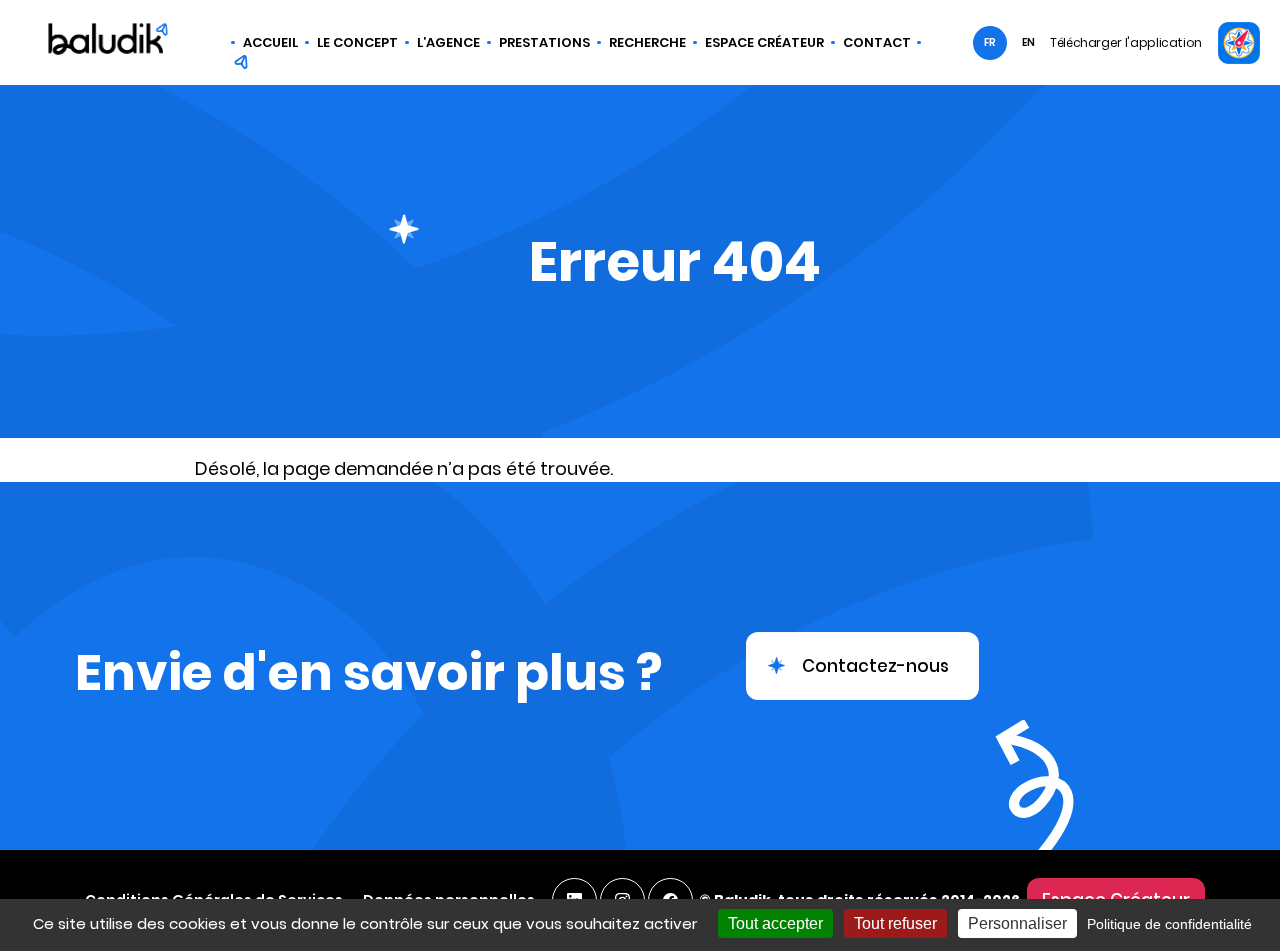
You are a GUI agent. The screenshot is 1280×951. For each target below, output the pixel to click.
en (1028, 42)
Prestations (544, 42)
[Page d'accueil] (108, 42)
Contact (877, 42)
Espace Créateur (764, 42)
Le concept (357, 42)
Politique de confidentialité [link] (1169, 924)
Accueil (270, 42)
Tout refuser (895, 923)
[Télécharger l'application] (1238, 42)
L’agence (448, 42)
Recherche (647, 42)
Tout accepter (775, 923)
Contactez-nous (875, 666)
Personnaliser (1017, 923)
